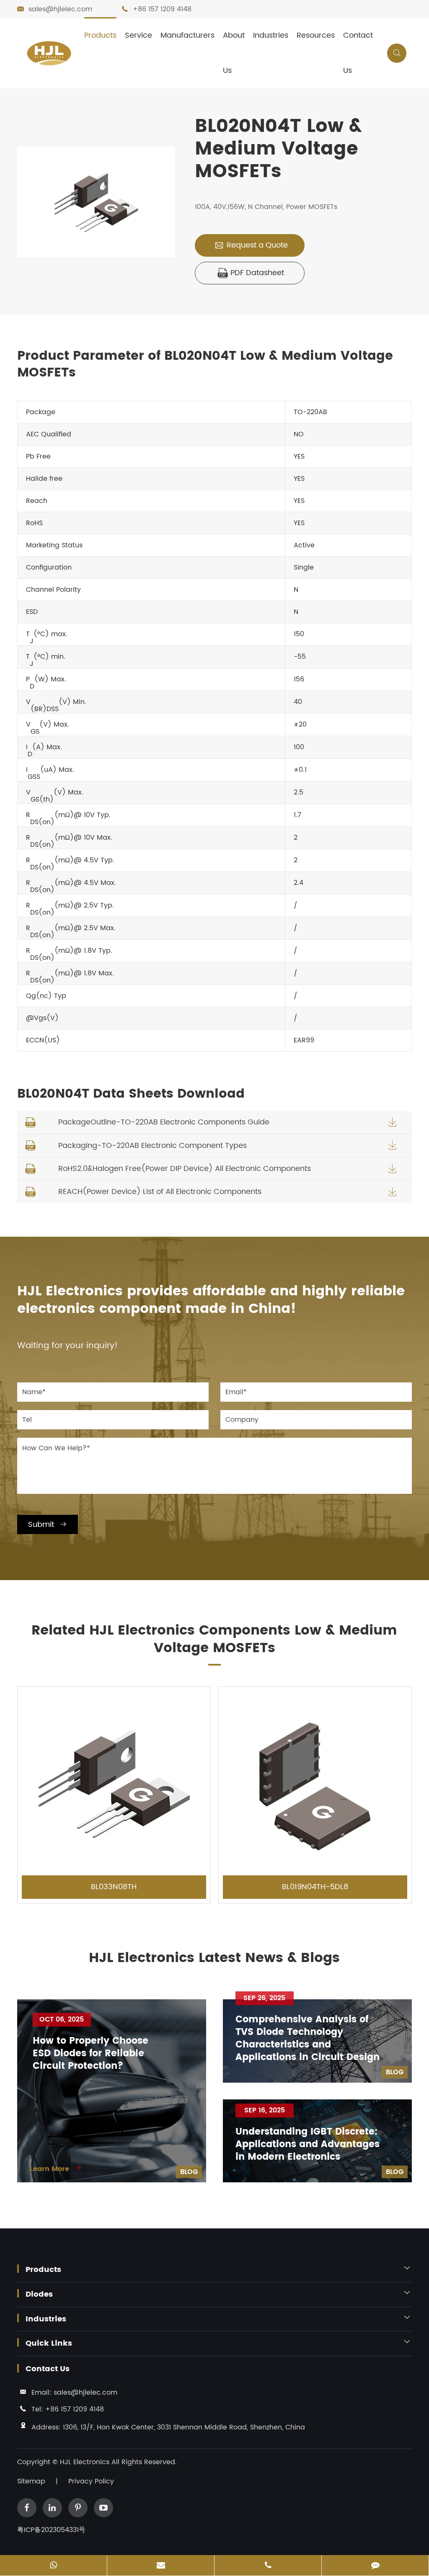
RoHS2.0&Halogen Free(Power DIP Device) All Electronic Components (185, 1169)
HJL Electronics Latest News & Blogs (214, 1958)
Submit (48, 1525)
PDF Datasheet (251, 273)
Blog (189, 2172)
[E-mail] (161, 2566)
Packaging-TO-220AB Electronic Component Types (152, 1146)
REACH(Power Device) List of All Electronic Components (160, 1192)
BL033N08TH (114, 1887)
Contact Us (358, 53)
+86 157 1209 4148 (162, 9)
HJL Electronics (86, 2462)
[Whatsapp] (53, 2566)
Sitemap (31, 2481)
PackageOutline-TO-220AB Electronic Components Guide (164, 1122)
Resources (316, 35)
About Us (234, 53)
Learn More (56, 2169)
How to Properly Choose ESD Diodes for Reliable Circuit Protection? (90, 2054)
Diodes (39, 2295)
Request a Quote (251, 245)
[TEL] (268, 2566)
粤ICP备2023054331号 (51, 2530)
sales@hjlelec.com (60, 9)
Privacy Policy (91, 2481)
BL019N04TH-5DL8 (315, 1887)
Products (100, 35)
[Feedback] (375, 2566)
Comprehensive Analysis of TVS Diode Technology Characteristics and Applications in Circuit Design (308, 2039)
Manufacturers (187, 35)
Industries (271, 35)
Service (138, 35)
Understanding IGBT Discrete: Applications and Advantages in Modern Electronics (308, 2145)
